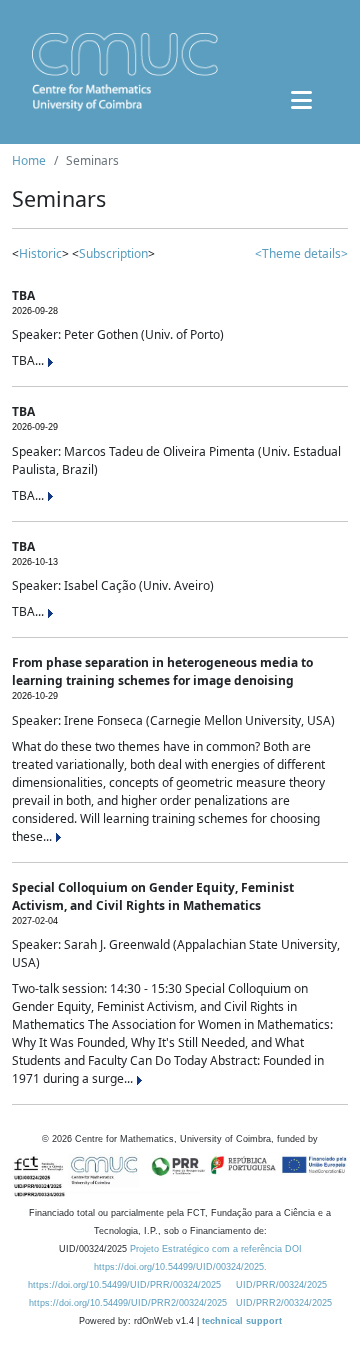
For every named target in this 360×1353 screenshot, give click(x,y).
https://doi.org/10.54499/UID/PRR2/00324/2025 (128, 1303)
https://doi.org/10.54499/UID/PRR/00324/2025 (124, 1285)
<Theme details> (301, 253)
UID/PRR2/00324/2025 (284, 1303)
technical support (242, 1321)
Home (29, 160)
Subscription (113, 253)
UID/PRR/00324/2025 (281, 1285)
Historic (40, 253)
